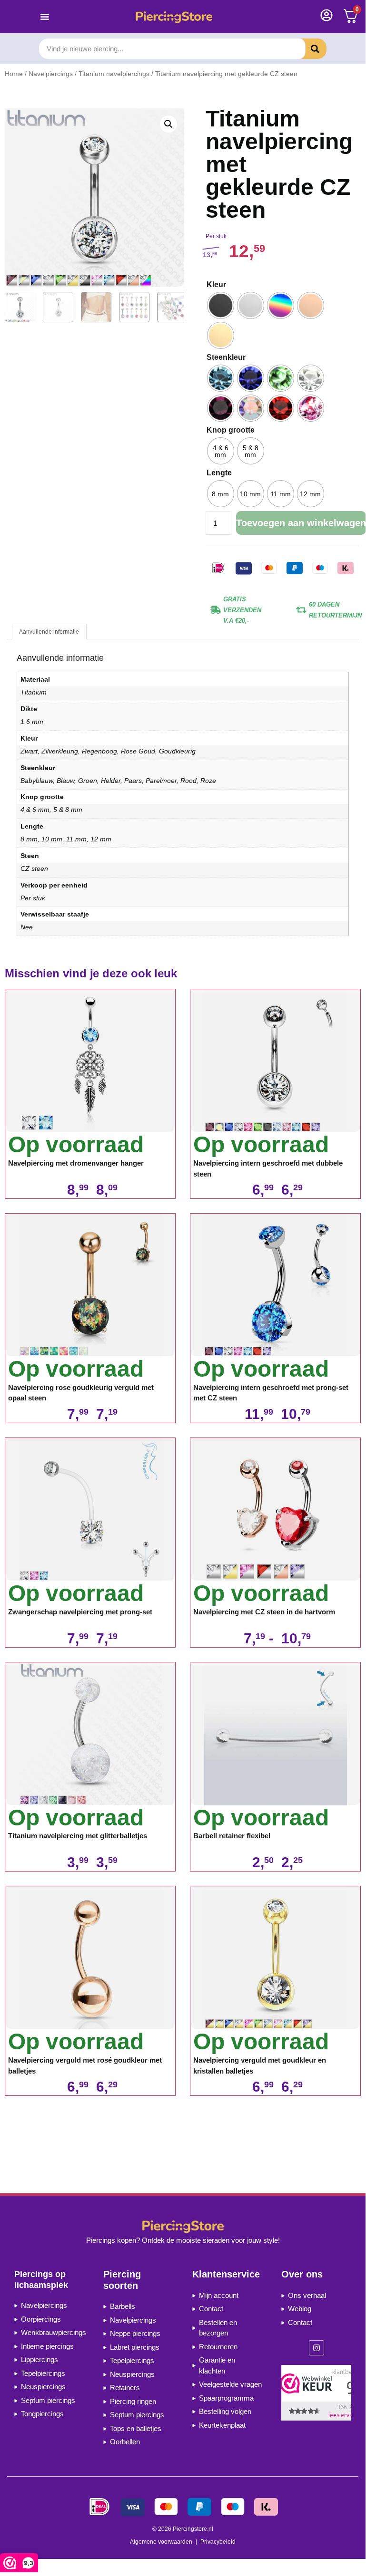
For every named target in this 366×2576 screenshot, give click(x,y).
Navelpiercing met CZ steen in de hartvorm (264, 1612)
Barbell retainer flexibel (232, 1836)
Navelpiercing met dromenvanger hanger (76, 1163)
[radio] (221, 305)
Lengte (219, 473)
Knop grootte (231, 430)
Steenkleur (226, 357)
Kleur (216, 285)
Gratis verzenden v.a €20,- (242, 610)
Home (14, 74)
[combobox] (172, 49)
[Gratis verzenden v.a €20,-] (216, 609)
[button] (168, 124)
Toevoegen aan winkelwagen (301, 523)
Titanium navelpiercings (114, 74)
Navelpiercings (51, 74)
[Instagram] (317, 2348)
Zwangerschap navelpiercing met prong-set (80, 1612)
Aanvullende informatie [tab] (49, 632)
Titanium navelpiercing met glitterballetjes (78, 1836)
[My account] (326, 15)
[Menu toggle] (45, 17)
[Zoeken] (308, 49)
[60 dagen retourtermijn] (301, 609)
